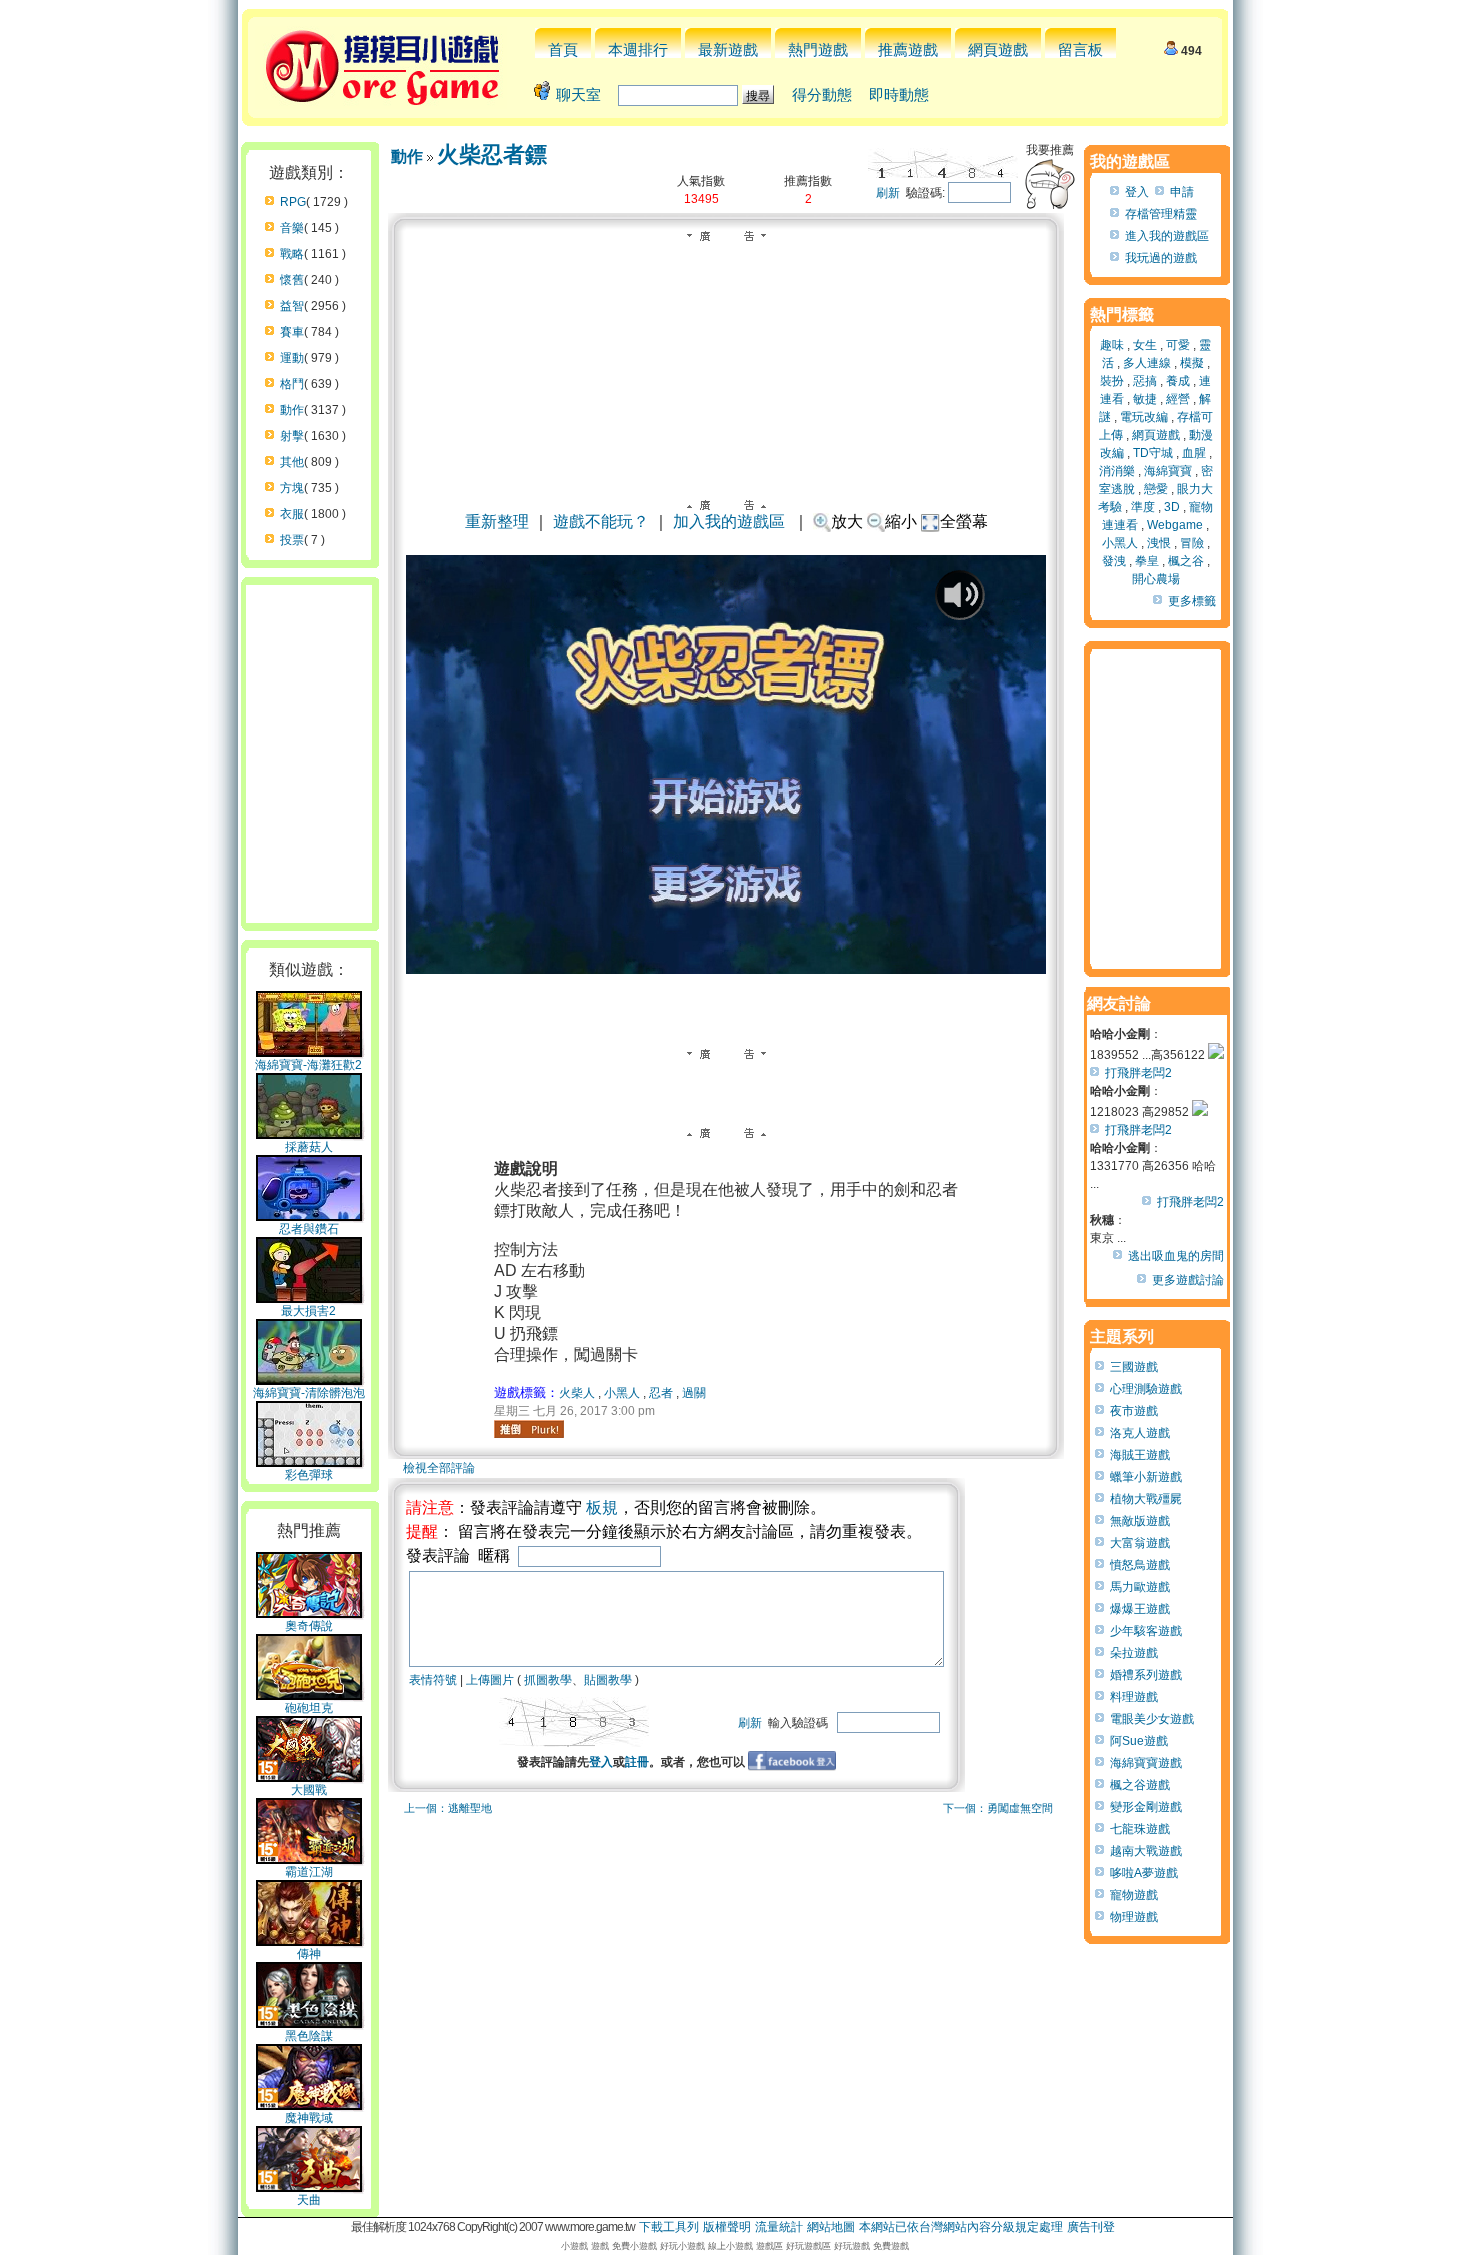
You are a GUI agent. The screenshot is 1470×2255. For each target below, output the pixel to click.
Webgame (1175, 525)
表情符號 (433, 1680)
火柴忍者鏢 (492, 154)
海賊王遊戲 (1140, 1455)
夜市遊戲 (1134, 1411)
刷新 (888, 193)
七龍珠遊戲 (1140, 1829)
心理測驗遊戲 (1146, 1389)
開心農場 (1156, 579)
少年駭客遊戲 (1146, 1631)
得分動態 (822, 94)
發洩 (1114, 561)
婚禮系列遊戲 (1146, 1675)
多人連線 (1147, 363)
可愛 (1178, 345)
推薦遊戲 (908, 49)
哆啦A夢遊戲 (1144, 1873)
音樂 (292, 228)
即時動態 (899, 94)
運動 (292, 358)
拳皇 (1147, 561)
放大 (847, 521)
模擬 (1192, 363)
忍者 (661, 1393)
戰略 (292, 254)
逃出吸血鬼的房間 (1176, 1256)
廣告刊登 (1091, 2227)
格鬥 (292, 384)
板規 (602, 1507)
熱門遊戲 (818, 49)
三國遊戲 (1134, 1367)
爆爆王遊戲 (1140, 1609)
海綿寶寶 (1168, 471)
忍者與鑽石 (309, 1229)
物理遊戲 (1134, 1917)
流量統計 (779, 2227)
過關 (694, 1393)
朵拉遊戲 (1134, 1653)
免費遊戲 (891, 2246)
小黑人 (622, 1393)
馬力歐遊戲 (1140, 1587)
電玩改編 (1144, 417)
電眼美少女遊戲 (1152, 1719)
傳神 (309, 1954)
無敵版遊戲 (1140, 1521)
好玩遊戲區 (808, 2246)
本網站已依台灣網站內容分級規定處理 (961, 2227)
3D (1172, 507)
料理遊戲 (1134, 1697)
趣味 (1112, 345)
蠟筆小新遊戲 (1146, 1477)
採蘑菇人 (309, 1147)
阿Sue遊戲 (1139, 1741)
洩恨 (1159, 543)
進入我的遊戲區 (1167, 236)
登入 (601, 1762)
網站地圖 (831, 2227)
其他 (292, 462)
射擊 (292, 436)
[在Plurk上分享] (529, 1429)
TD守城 (1153, 453)
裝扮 (1112, 381)
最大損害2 (308, 1311)
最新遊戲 (728, 49)
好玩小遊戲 (682, 2246)
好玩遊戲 (852, 2246)
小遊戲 (574, 2246)
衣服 (292, 514)
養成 (1178, 381)
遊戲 (600, 2246)
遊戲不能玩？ (601, 521)
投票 (292, 540)
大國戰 (309, 1790)
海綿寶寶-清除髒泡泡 (309, 1393)
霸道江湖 (309, 1872)
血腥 (1194, 453)
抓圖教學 (548, 1680)
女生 (1145, 345)
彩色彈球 (309, 1475)
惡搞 (1145, 381)
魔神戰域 (309, 2118)
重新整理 (497, 521)
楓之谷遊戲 (1140, 1785)
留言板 (1080, 49)
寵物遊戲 (1134, 1895)
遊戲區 (769, 2246)
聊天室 (578, 94)
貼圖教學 (608, 1680)
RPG (293, 202)
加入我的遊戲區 (729, 521)
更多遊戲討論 (1188, 1280)
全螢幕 (964, 521)
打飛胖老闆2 (1138, 1073)
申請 (1182, 192)
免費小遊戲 (634, 2246)
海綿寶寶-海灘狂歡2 (308, 1065)
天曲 (309, 2200)
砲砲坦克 (309, 1708)
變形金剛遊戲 (1146, 1807)
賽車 (292, 332)
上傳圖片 (490, 1680)
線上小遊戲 (730, 2246)
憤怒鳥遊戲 (1140, 1565)
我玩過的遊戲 (1161, 258)
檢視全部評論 (439, 1468)
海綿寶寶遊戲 (1146, 1763)
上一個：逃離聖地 (448, 1808)
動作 (292, 410)
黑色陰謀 (309, 2036)
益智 (292, 306)
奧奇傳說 (309, 1626)
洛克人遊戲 (1140, 1433)
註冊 (637, 1762)
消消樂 (1117, 471)
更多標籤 (1192, 601)
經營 (1178, 399)
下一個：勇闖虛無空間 (998, 1808)
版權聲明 (727, 2227)
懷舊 (292, 280)
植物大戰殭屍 (1146, 1499)
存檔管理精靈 (1161, 214)
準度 (1143, 507)
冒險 (1192, 543)
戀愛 (1156, 489)
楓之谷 (1186, 561)
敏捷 (1145, 399)
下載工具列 (669, 2227)
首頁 (563, 49)
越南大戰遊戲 (1146, 1851)
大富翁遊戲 (1140, 1543)
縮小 (901, 521)
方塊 (292, 488)
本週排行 (638, 49)
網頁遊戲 (998, 49)
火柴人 (577, 1393)
